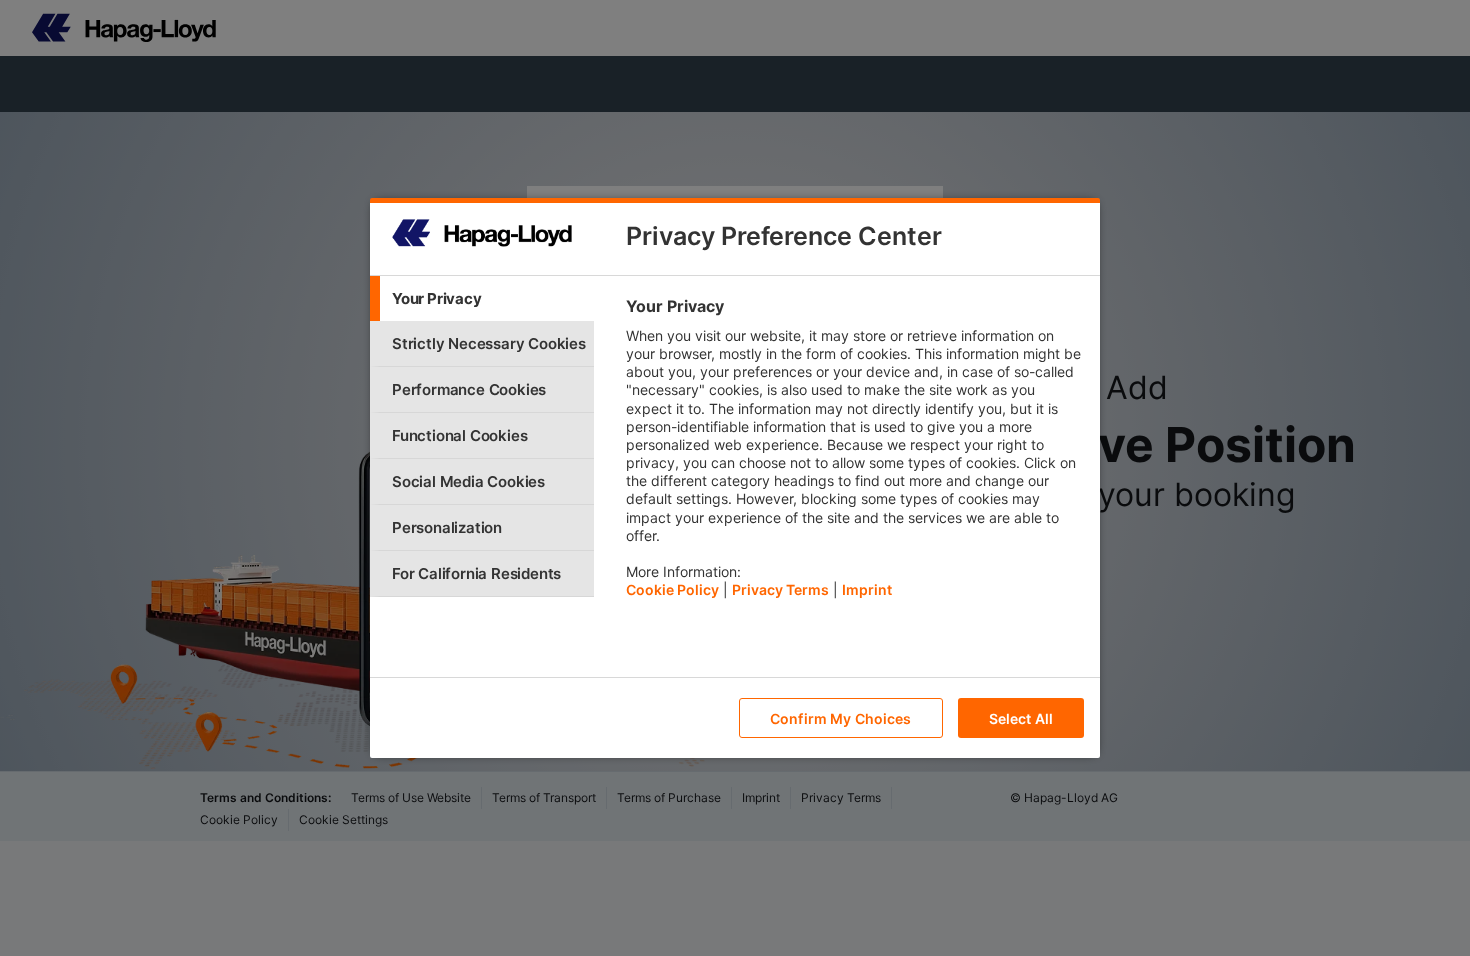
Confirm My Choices (841, 718)
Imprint (867, 589)
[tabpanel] (854, 453)
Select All (1021, 718)
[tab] (482, 298)
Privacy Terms (780, 589)
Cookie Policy (672, 589)
